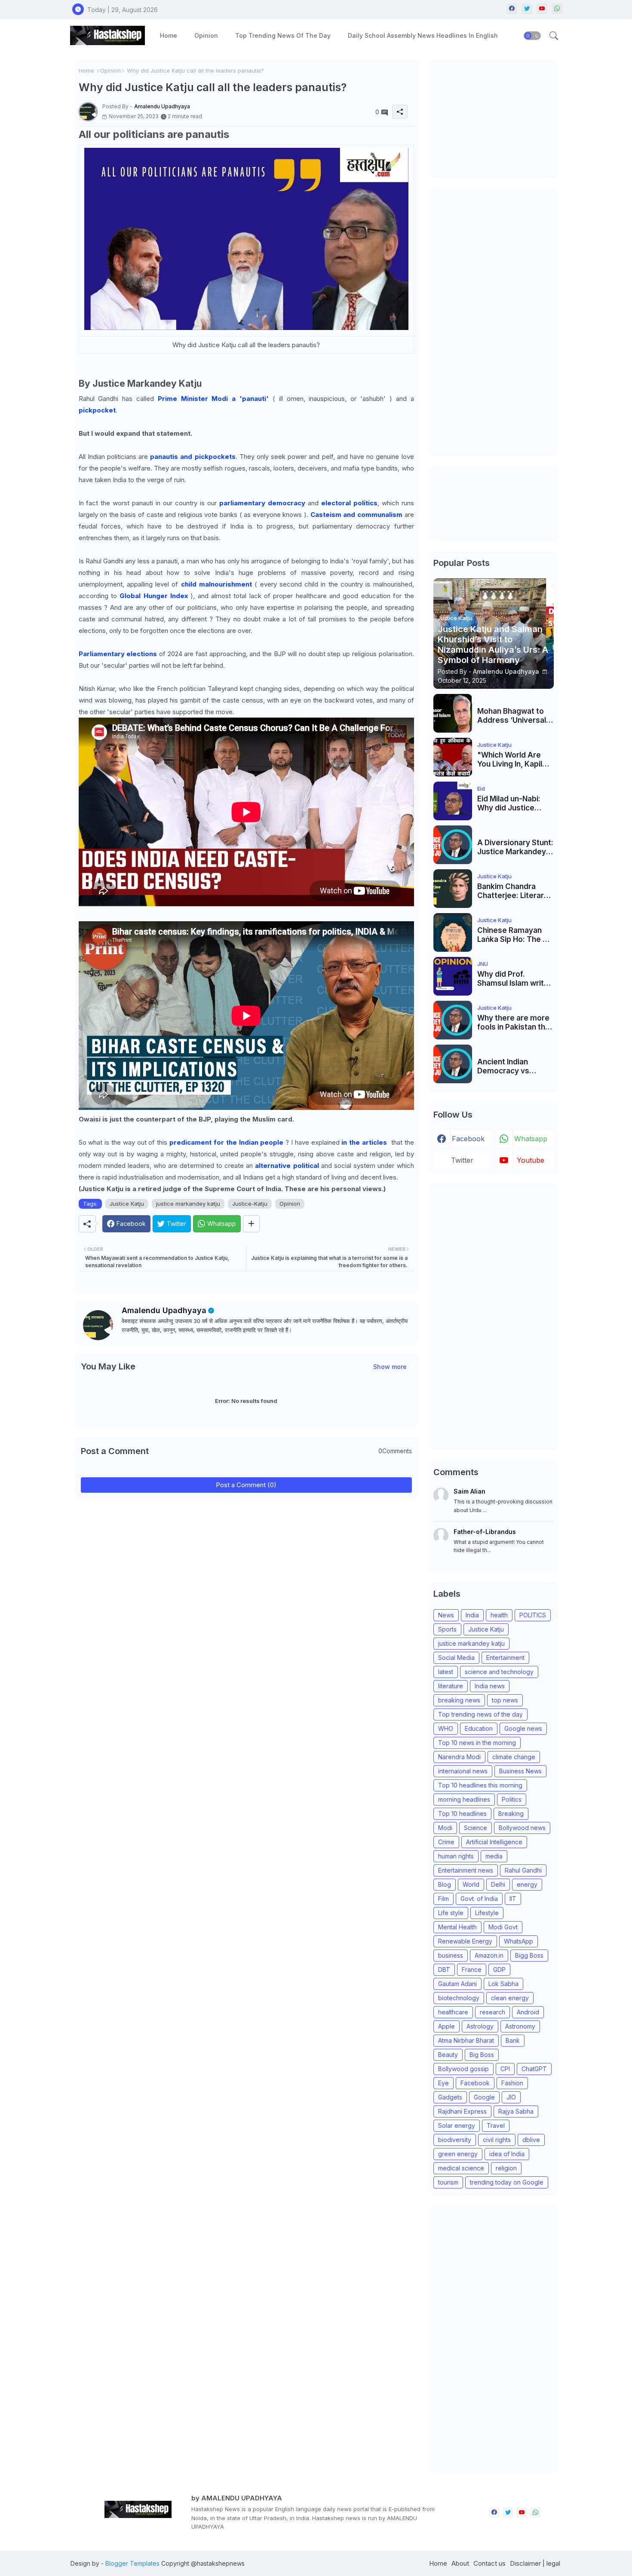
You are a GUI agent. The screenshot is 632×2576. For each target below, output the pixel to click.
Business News (520, 1771)
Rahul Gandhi (523, 1870)
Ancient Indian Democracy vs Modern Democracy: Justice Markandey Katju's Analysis (514, 1066)
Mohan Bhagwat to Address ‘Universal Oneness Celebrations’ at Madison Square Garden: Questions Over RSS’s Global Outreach (512, 716)
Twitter (462, 1160)
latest (446, 1672)
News (446, 1615)
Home (169, 35)
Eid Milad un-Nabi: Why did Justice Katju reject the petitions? (509, 803)
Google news (523, 1728)
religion (506, 2168)
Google (484, 2097)
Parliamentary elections (119, 654)
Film (443, 1899)
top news (505, 1700)
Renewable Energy (465, 1941)
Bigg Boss (529, 1955)
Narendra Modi (459, 1757)
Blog (445, 1884)
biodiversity (455, 2140)
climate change (514, 1757)
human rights (456, 1856)
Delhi (498, 1884)
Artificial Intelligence (494, 1842)
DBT (444, 1969)
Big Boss (482, 2055)
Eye (443, 2083)
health (499, 1615)
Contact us (489, 2563)
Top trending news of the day (283, 35)
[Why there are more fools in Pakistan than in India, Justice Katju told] (453, 1020)
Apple (446, 2026)
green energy (458, 2154)
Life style (451, 1913)
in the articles (364, 1142)
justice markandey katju (188, 1204)
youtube (531, 1160)
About (460, 2563)
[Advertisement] (498, 118)
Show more (390, 1367)
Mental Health (457, 1927)
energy (527, 1884)
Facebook (475, 2083)
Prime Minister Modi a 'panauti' (213, 399)
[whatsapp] (557, 9)
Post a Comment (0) (246, 1485)
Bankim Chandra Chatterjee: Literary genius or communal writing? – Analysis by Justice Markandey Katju (514, 891)
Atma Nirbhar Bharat (466, 2040)
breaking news (459, 1700)
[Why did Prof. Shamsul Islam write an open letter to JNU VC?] (453, 976)
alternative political (287, 1166)
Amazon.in (489, 1955)
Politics (512, 1799)
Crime (446, 1842)
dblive (531, 2140)
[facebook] (512, 9)
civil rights (497, 2140)
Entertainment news (466, 1870)
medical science (461, 2168)
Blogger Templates (132, 2563)
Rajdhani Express (462, 2111)
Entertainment (505, 1658)
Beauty (448, 2055)
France (472, 1969)
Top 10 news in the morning (477, 1743)
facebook (468, 1139)
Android (528, 2012)
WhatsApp (518, 1941)
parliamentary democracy (262, 503)
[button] (532, 36)
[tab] (169, 35)
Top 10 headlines (462, 1814)
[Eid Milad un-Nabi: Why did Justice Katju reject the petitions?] (453, 801)
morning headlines (464, 1799)
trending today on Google (507, 2182)
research (492, 2012)
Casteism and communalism (356, 515)
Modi (445, 1828)
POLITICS (533, 1615)
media (494, 1856)
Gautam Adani (457, 1984)
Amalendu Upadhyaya (164, 1310)
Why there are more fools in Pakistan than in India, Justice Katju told (515, 1022)
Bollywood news (522, 1828)
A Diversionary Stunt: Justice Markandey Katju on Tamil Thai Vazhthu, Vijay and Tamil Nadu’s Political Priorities (515, 847)
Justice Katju (127, 1204)
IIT (513, 1899)
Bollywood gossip (463, 2069)
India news (490, 1686)
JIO (511, 2097)
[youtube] (542, 9)
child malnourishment (215, 584)
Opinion (206, 35)
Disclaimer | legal (535, 2563)
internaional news (463, 1771)
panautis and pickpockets (192, 457)
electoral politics (349, 503)
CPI (505, 2069)
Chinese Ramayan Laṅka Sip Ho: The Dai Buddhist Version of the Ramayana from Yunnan (515, 935)
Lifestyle (487, 1913)
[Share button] (251, 1224)
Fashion (512, 2083)
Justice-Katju (250, 1204)
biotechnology (459, 1998)
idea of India (507, 2154)
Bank (513, 2040)
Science (476, 1828)
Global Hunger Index (154, 596)
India (472, 1615)
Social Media (456, 1658)
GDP (499, 1969)
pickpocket (97, 410)
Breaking (511, 1814)
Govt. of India (479, 1899)
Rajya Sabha (516, 2111)
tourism (448, 2182)
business (451, 1955)
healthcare (453, 2012)
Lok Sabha (503, 1984)
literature (451, 1686)
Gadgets (450, 2097)
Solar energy (457, 2125)
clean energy (510, 1998)
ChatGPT (534, 2069)
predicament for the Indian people (226, 1142)
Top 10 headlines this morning (480, 1785)
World (471, 1884)
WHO (446, 1728)
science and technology (499, 1672)
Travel (496, 2125)
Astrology (480, 2026)
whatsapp (531, 1139)
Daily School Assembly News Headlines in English (423, 35)
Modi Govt (503, 1927)
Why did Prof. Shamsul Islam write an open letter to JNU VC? (515, 979)
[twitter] (527, 9)
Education (479, 1728)
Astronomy (520, 2026)
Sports (447, 1629)
